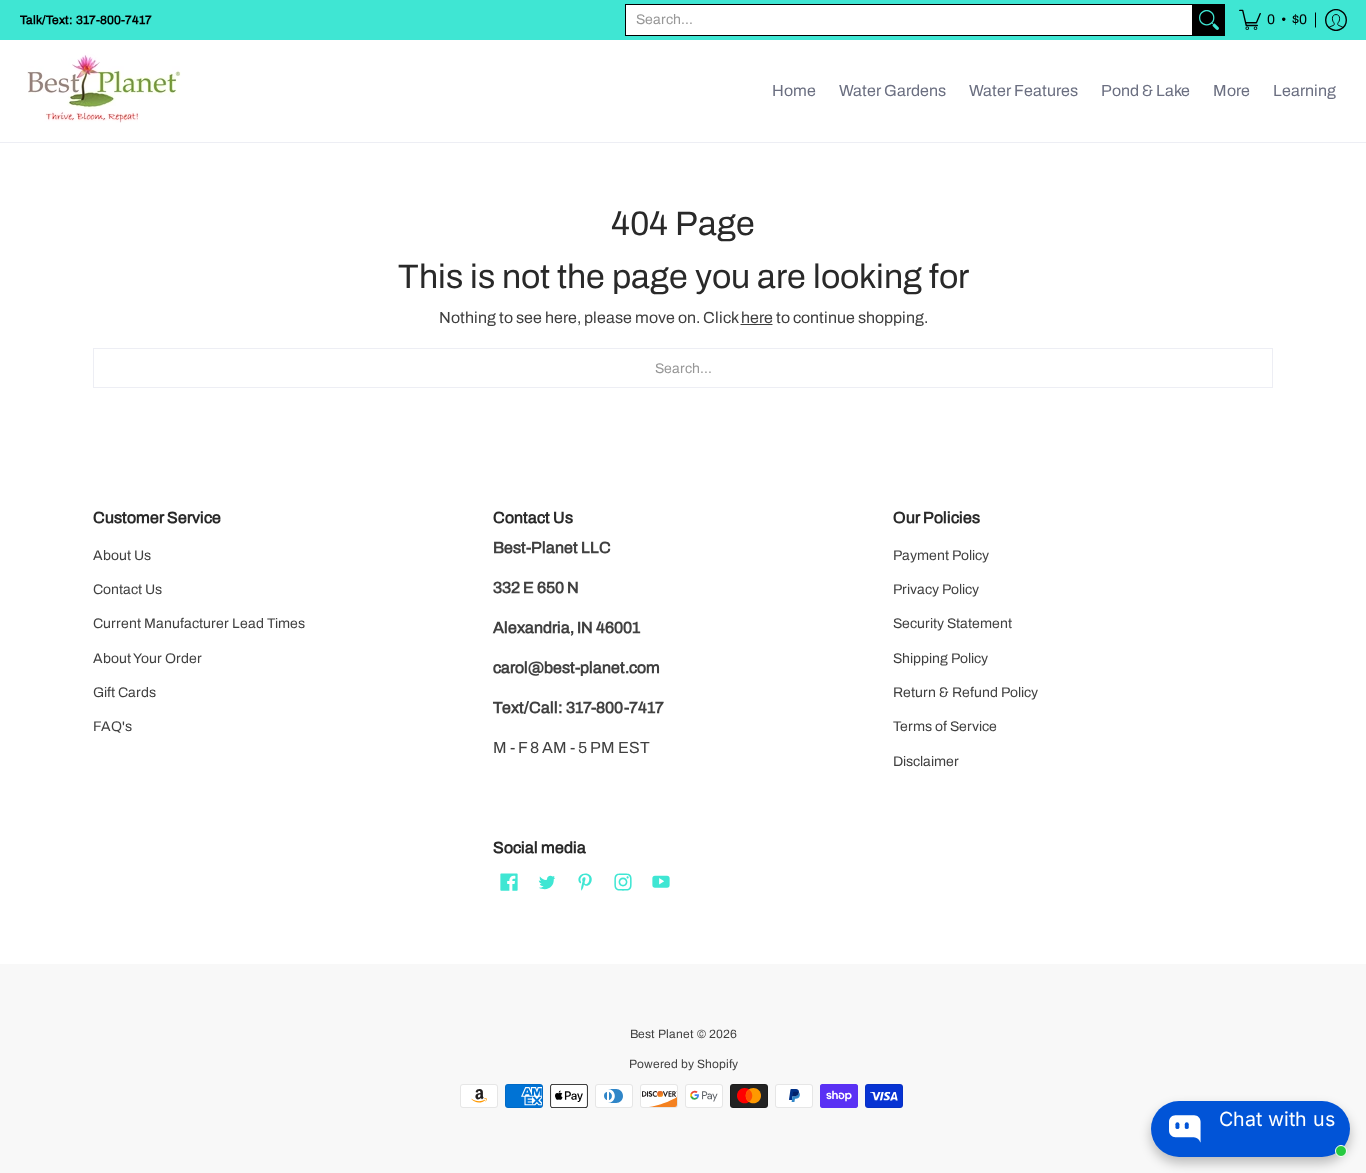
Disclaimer (926, 761)
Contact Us (127, 589)
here (757, 317)
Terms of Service (945, 726)
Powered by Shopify (683, 1064)
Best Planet (662, 1034)
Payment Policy (941, 555)
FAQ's (112, 726)
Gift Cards (124, 692)
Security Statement (952, 623)
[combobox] (909, 20)
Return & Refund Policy (965, 692)
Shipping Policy (940, 658)
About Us (122, 555)
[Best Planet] (105, 91)
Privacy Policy (936, 589)
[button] (1273, 20)
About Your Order (147, 658)
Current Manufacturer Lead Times (199, 623)
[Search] (1209, 20)
